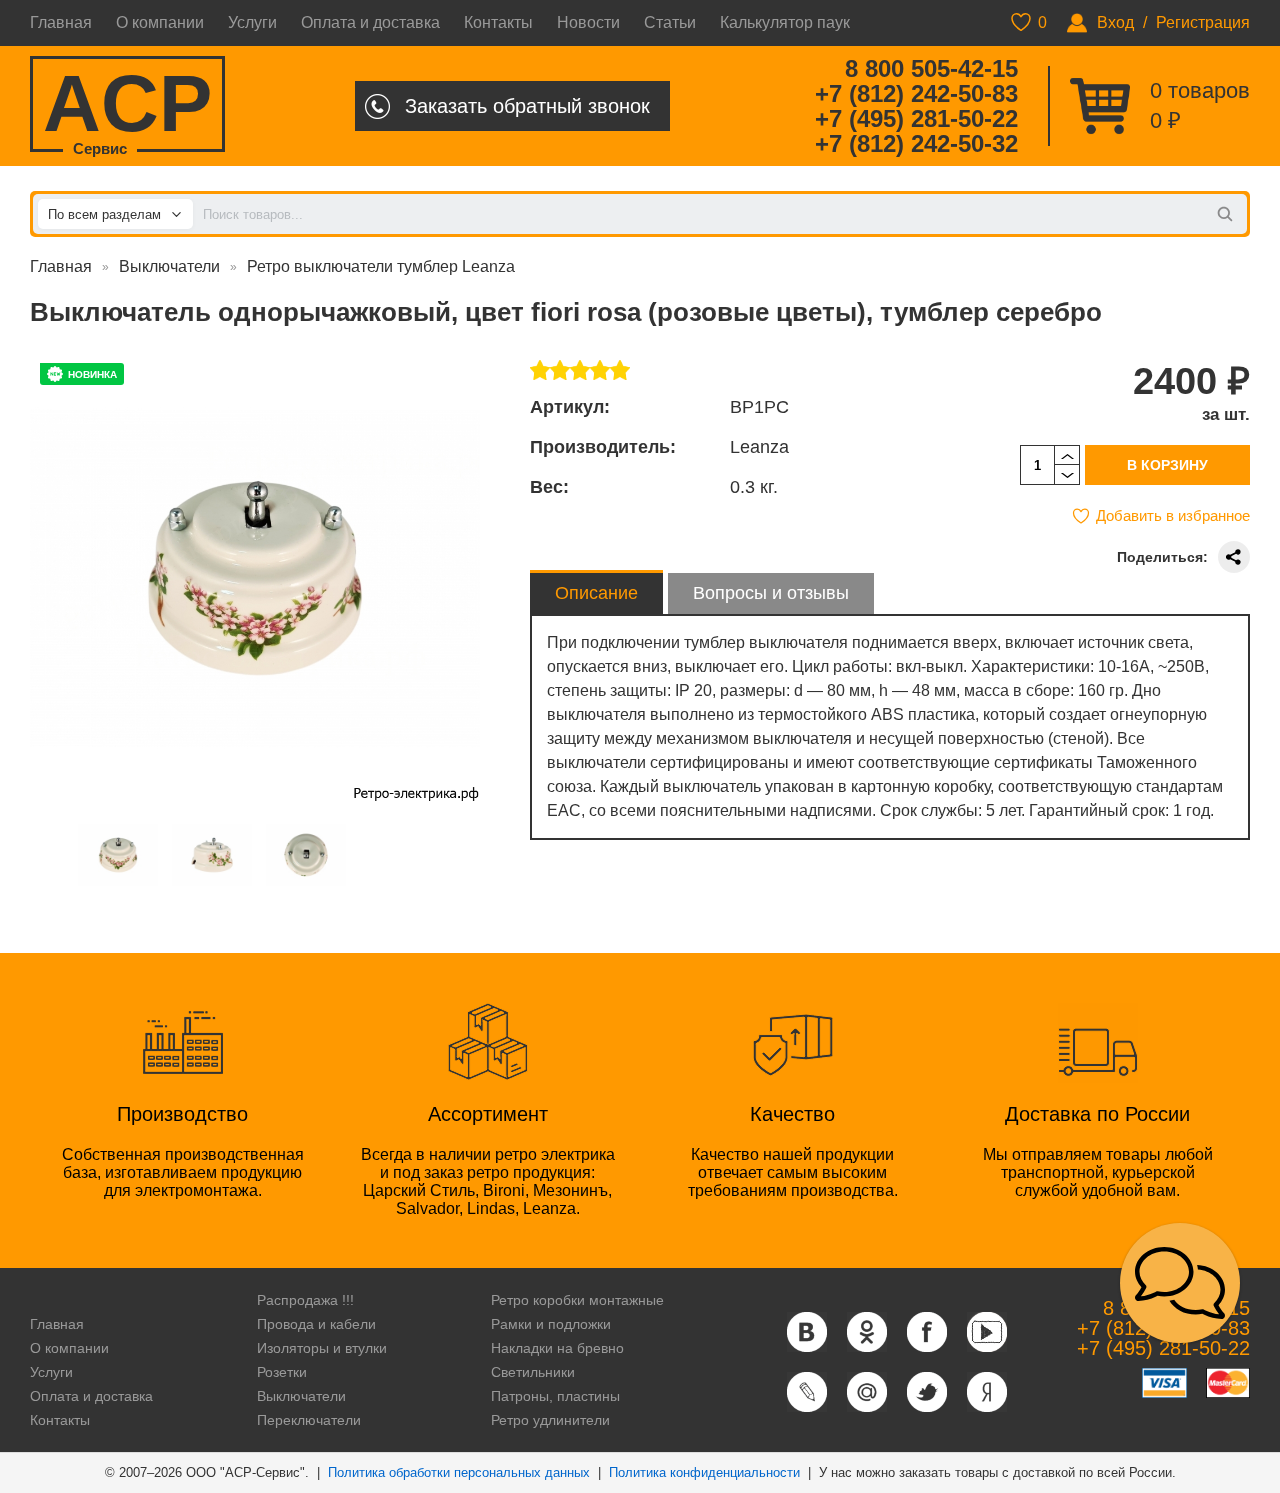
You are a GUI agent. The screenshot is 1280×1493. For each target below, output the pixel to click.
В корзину (1167, 465)
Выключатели (169, 266)
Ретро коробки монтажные (577, 1300)
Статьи (670, 22)
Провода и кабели (316, 1324)
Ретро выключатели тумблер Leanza (381, 266)
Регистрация (1203, 22)
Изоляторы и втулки (322, 1348)
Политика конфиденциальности (704, 1472)
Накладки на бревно (557, 1348)
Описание (596, 593)
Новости (588, 22)
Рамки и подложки (551, 1324)
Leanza (759, 447)
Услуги (252, 22)
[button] (1180, 1283)
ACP (127, 105)
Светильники (533, 1372)
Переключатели (309, 1420)
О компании (160, 22)
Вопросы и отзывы (771, 593)
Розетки (282, 1372)
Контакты (498, 22)
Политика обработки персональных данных (459, 1472)
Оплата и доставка (370, 22)
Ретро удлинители (550, 1420)
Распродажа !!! (305, 1300)
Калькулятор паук (785, 22)
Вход (1115, 22)
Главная (61, 22)
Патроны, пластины (555, 1396)
